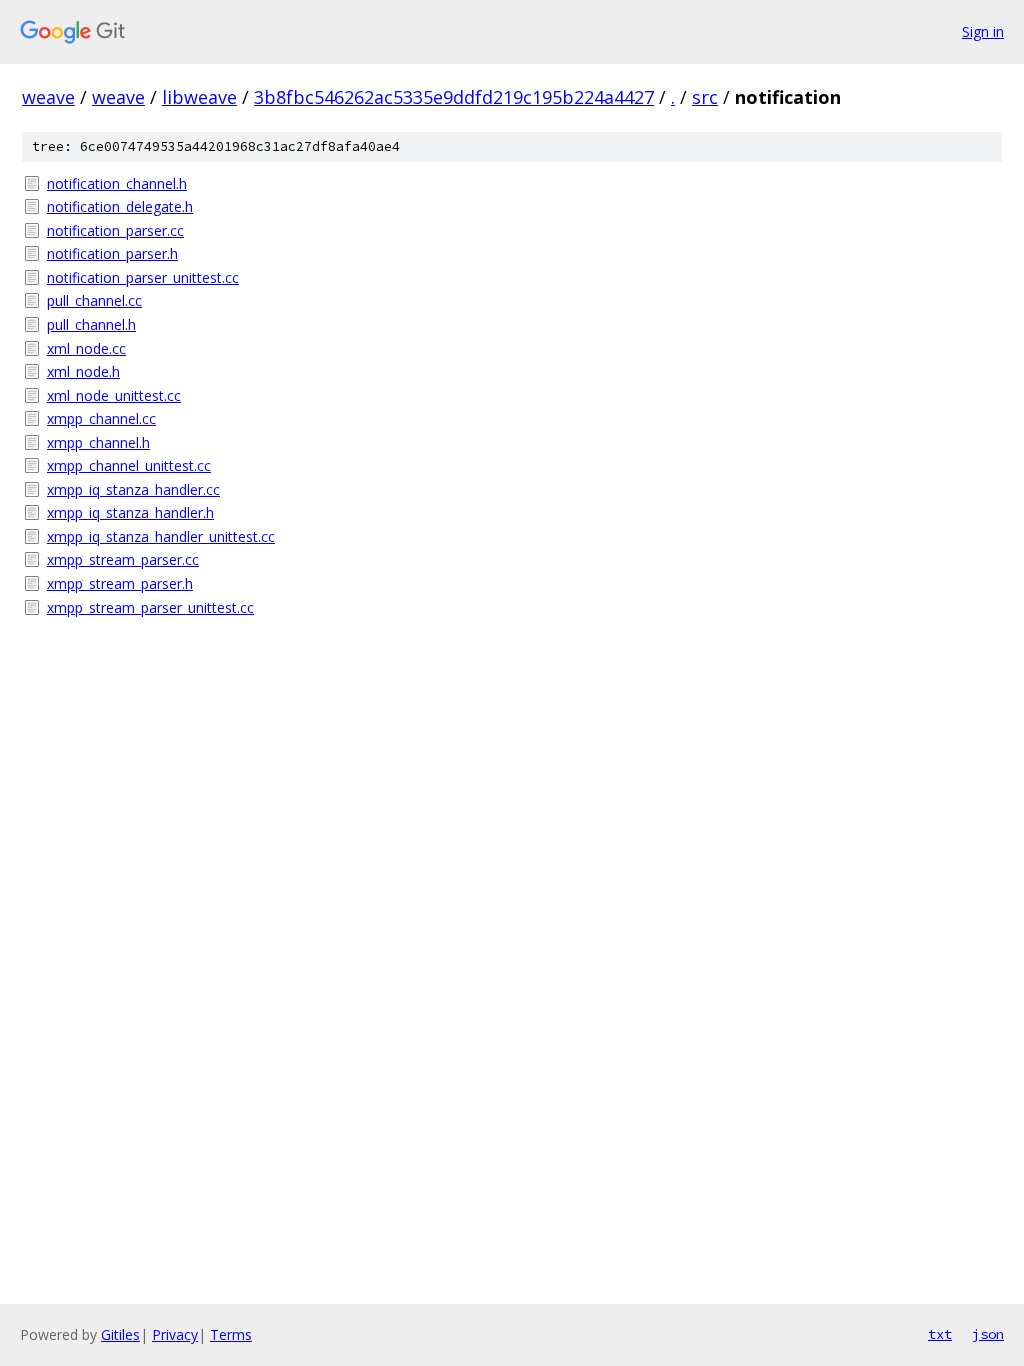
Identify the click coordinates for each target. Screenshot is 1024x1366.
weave (48, 97)
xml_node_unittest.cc (114, 395)
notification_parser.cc (115, 230)
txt (940, 1334)
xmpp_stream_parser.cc (123, 559)
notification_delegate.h (120, 206)
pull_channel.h (91, 324)
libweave (199, 97)
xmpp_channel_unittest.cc (129, 465)
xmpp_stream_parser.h (120, 583)
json (988, 1334)
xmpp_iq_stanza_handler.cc (133, 489)
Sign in (983, 31)
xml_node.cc (86, 348)
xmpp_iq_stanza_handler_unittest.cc (161, 536)
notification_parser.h (112, 253)
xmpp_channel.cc (101, 418)
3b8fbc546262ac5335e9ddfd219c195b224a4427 (454, 97)
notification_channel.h (117, 183)
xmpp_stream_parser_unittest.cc (150, 607)
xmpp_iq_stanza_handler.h (130, 512)
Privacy (175, 1334)
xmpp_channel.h (98, 442)
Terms (231, 1334)
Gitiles (120, 1334)
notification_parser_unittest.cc (143, 277)
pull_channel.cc (94, 300)
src (705, 97)
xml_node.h (83, 371)
